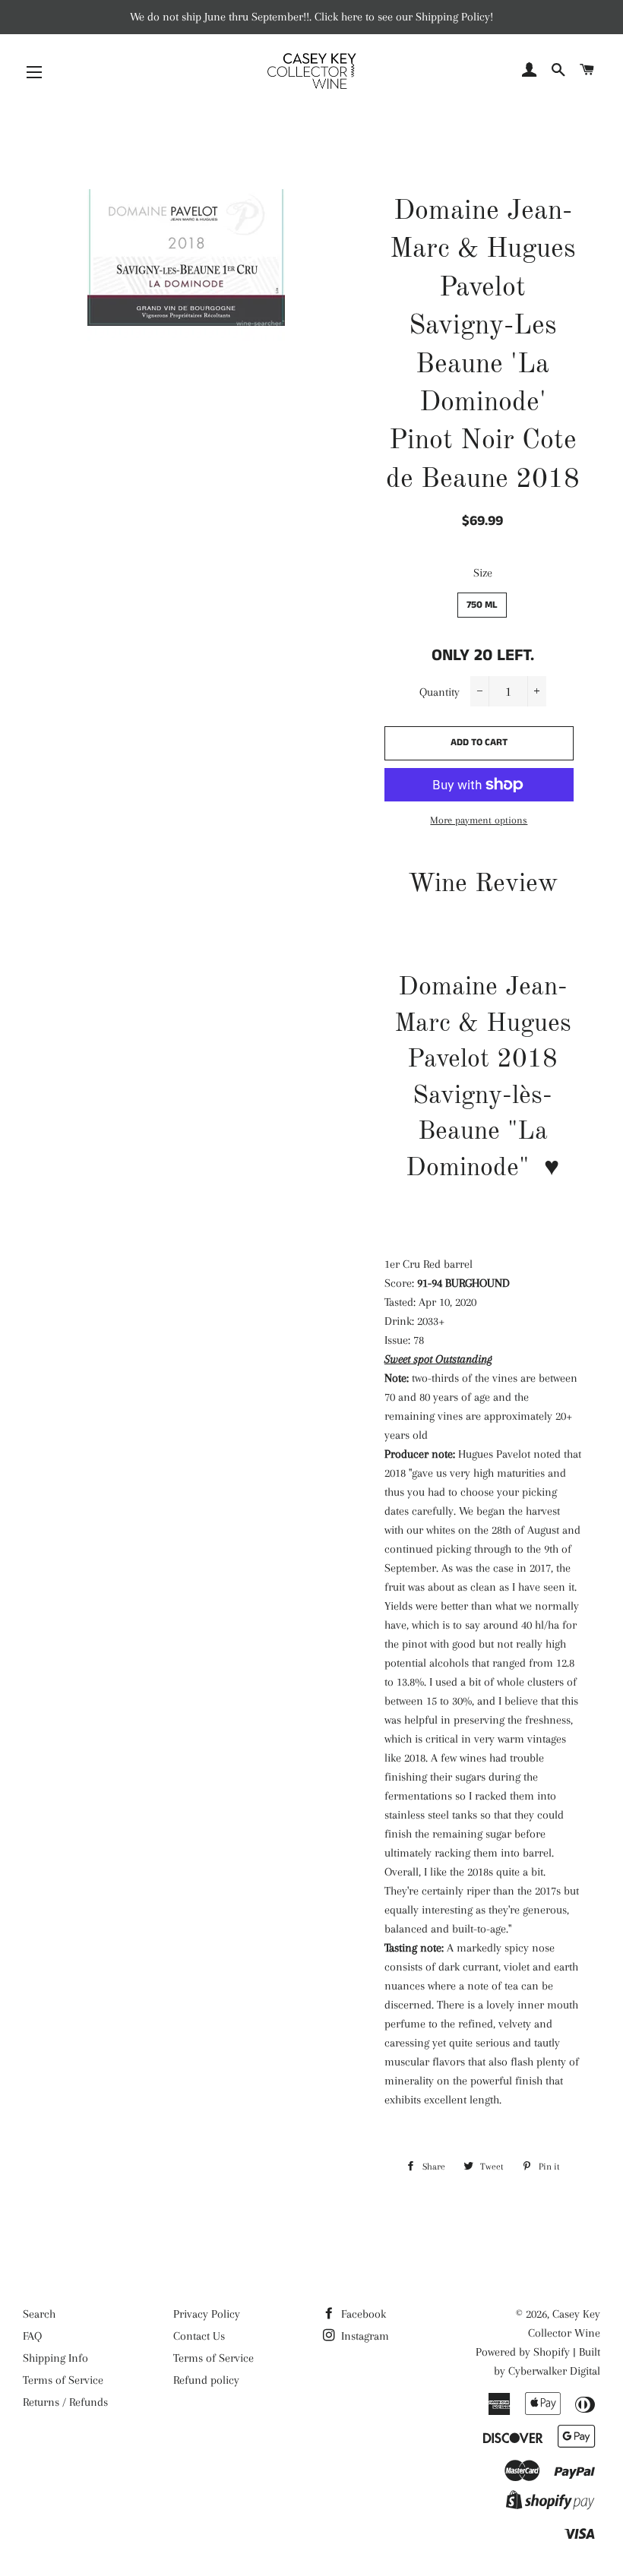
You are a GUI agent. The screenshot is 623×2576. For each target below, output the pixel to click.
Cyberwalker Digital (554, 2371)
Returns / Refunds (65, 2402)
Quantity (440, 692)
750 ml (482, 605)
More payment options (479, 820)
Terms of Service (63, 2380)
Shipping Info (55, 2358)
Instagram (364, 2336)
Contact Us (199, 2336)
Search (39, 2314)
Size (483, 573)
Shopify (552, 2352)
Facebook (362, 2314)
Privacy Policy (207, 2314)
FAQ (32, 2336)
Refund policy (206, 2380)
